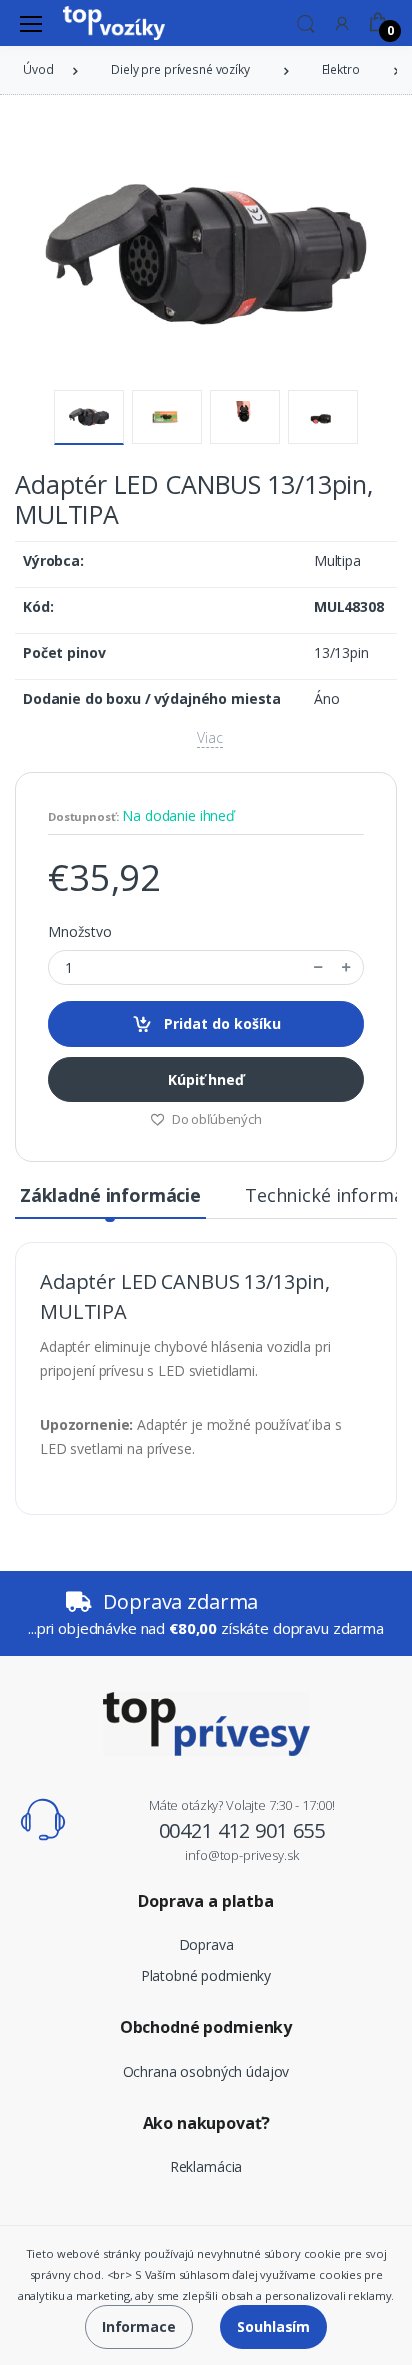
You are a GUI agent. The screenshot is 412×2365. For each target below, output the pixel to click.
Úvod (38, 69)
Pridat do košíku (220, 1023)
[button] (306, 22)
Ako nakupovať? (206, 2123)
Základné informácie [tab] (110, 1195)
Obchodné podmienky (206, 2027)
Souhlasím (273, 2326)
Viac (209, 737)
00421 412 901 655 (242, 1830)
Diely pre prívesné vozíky (180, 69)
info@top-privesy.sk (241, 1855)
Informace (139, 2326)
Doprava (206, 1944)
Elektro (341, 69)
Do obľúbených (215, 1119)
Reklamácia (206, 2166)
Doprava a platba (206, 1901)
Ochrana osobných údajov (206, 2071)
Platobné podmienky (206, 1975)
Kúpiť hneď (206, 1079)
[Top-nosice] (114, 23)
